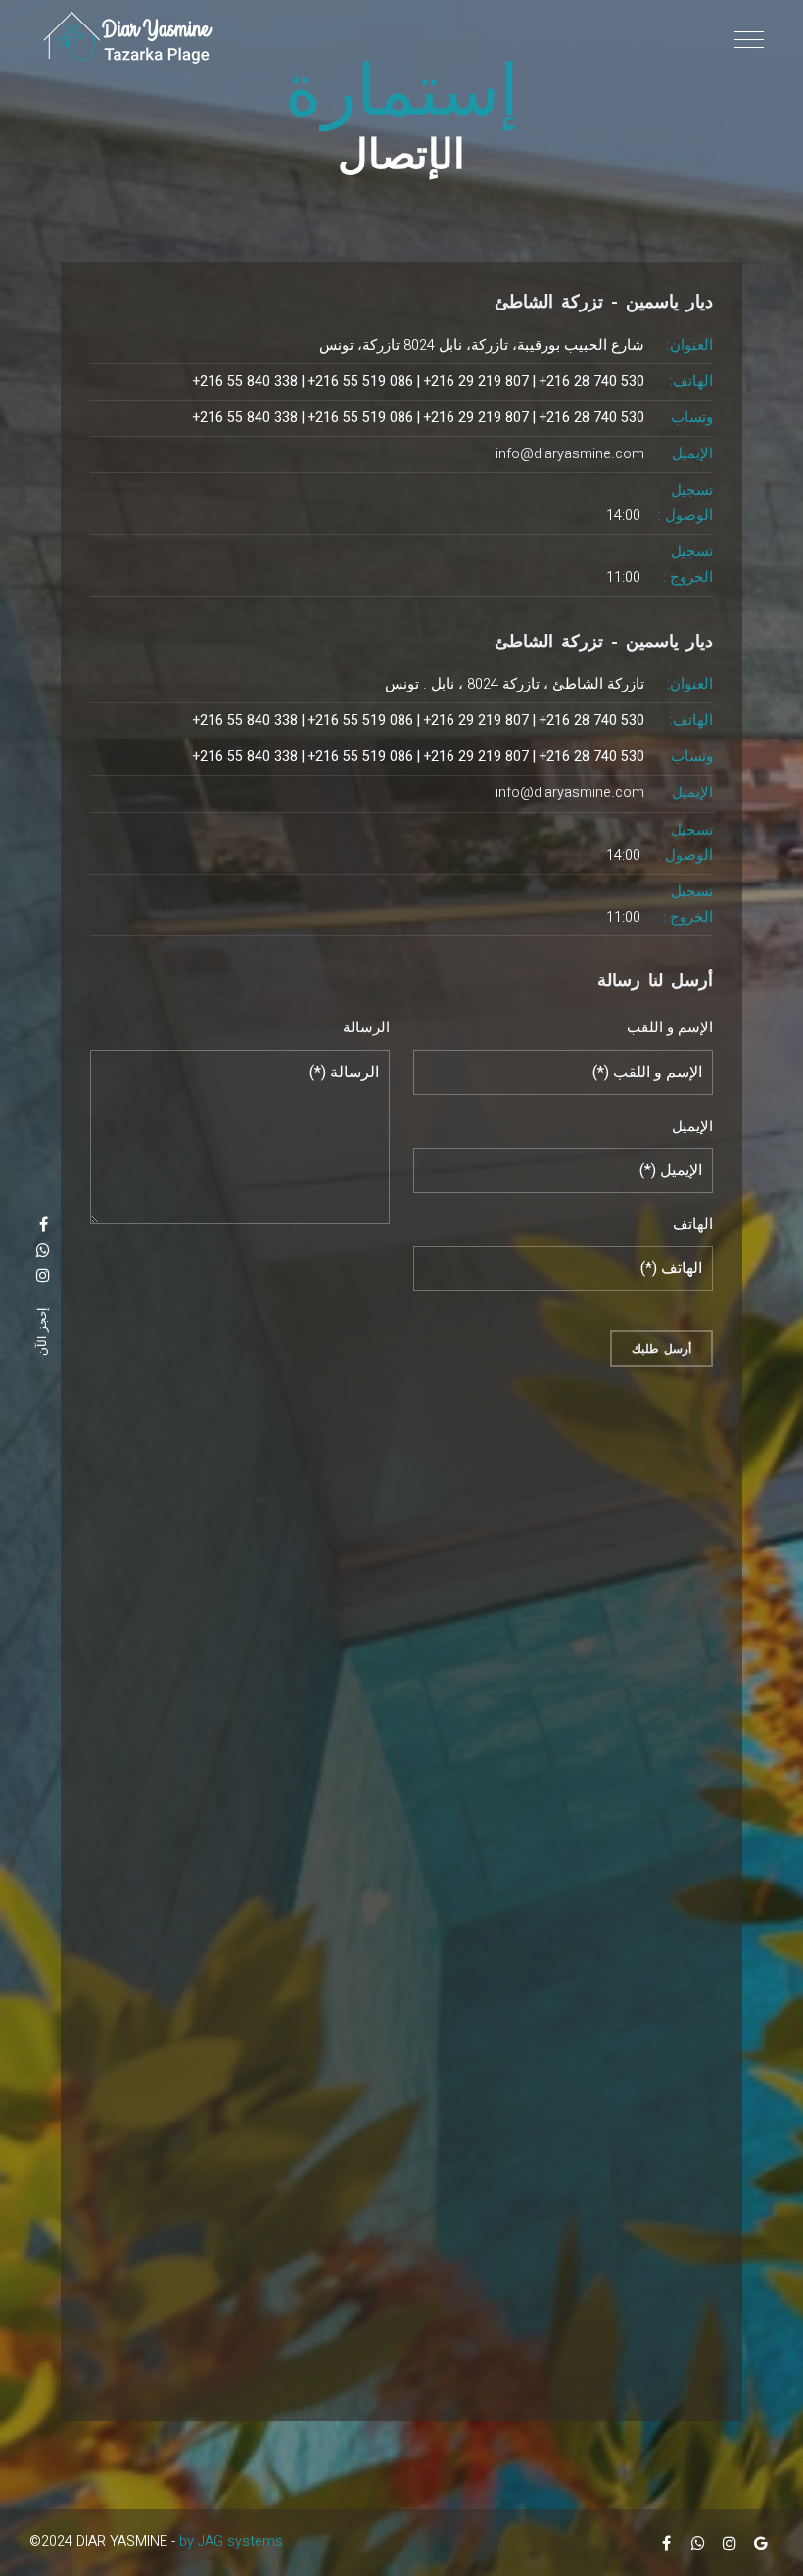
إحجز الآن (42, 1332)
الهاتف (693, 1225)
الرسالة (366, 1028)
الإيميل (692, 1127)
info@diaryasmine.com (570, 454)
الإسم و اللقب (670, 1028)
